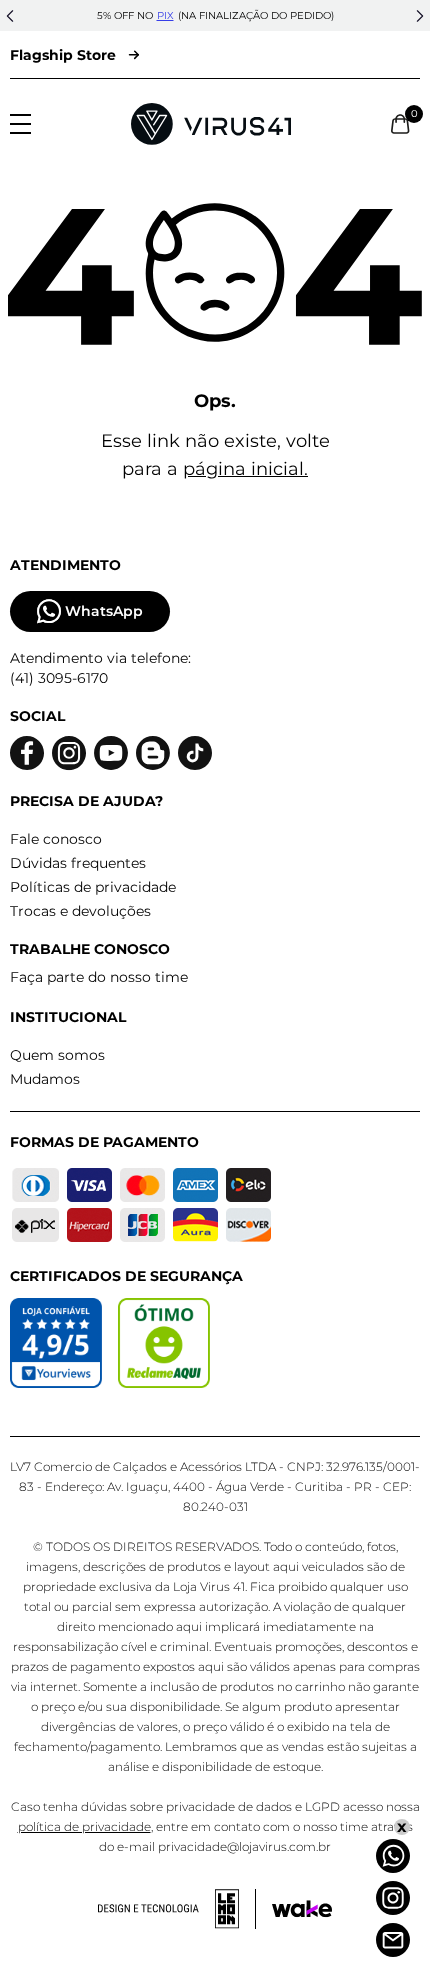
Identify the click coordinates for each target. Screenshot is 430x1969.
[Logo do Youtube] (111, 753)
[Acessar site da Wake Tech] (302, 1909)
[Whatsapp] (393, 1856)
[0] (400, 124)
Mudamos (45, 1079)
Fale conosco (56, 839)
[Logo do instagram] (69, 753)
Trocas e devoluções (80, 911)
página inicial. (245, 469)
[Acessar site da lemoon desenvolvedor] (177, 1909)
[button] (10, 16)
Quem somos (57, 1055)
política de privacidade (84, 1826)
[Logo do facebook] (27, 753)
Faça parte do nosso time (99, 977)
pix (165, 15)
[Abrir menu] (20, 124)
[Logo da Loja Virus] (211, 124)
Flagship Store (63, 55)
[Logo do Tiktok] (195, 753)
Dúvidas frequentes (78, 863)
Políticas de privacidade (93, 887)
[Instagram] (393, 1898)
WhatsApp (104, 611)
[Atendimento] (393, 1940)
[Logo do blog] (153, 753)
